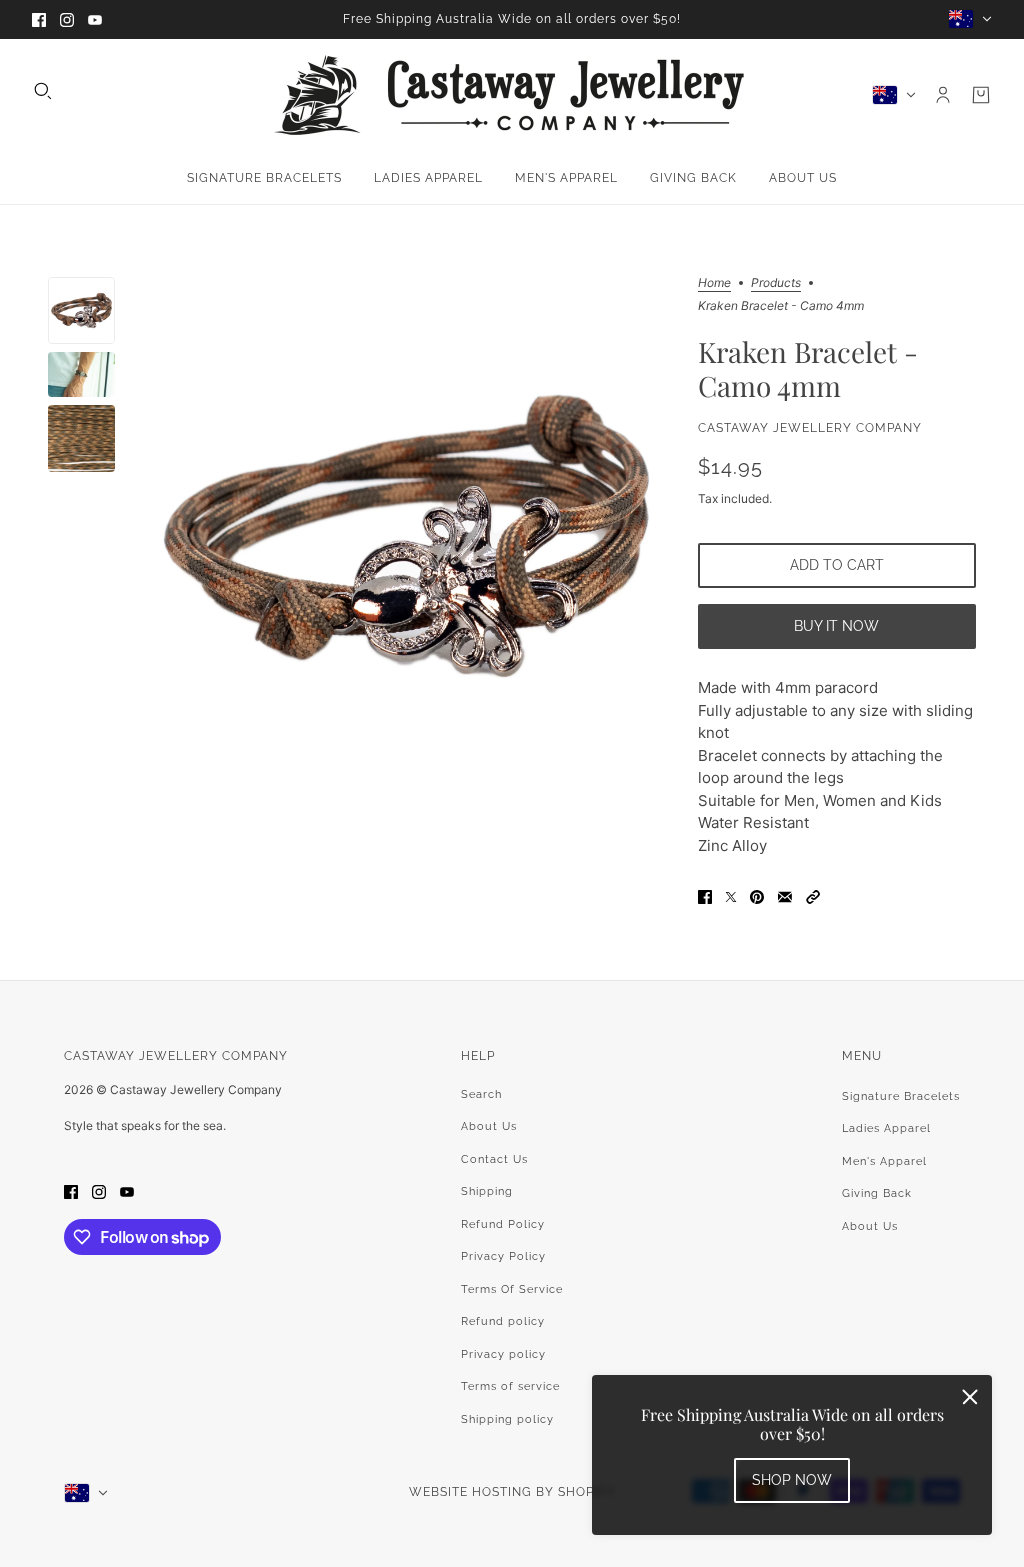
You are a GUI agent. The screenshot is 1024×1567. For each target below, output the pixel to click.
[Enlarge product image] (406, 536)
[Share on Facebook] (705, 896)
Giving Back (877, 1193)
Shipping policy (507, 1419)
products (776, 283)
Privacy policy (503, 1354)
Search (481, 1094)
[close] (970, 1397)
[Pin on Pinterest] (757, 896)
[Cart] (981, 95)
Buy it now (836, 626)
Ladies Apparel (886, 1128)
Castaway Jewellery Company (810, 428)
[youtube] (95, 19)
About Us (489, 1126)
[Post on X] (731, 896)
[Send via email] (785, 896)
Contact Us (494, 1159)
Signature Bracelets (901, 1096)
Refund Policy (503, 1224)
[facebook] (39, 19)
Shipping (487, 1191)
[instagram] (67, 19)
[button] (813, 896)
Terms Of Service (512, 1289)
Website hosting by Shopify (512, 1492)
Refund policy (503, 1321)
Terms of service (510, 1386)
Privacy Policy (503, 1256)
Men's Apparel (884, 1161)
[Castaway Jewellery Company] (512, 95)
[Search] (43, 91)
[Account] (943, 95)
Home (714, 283)
